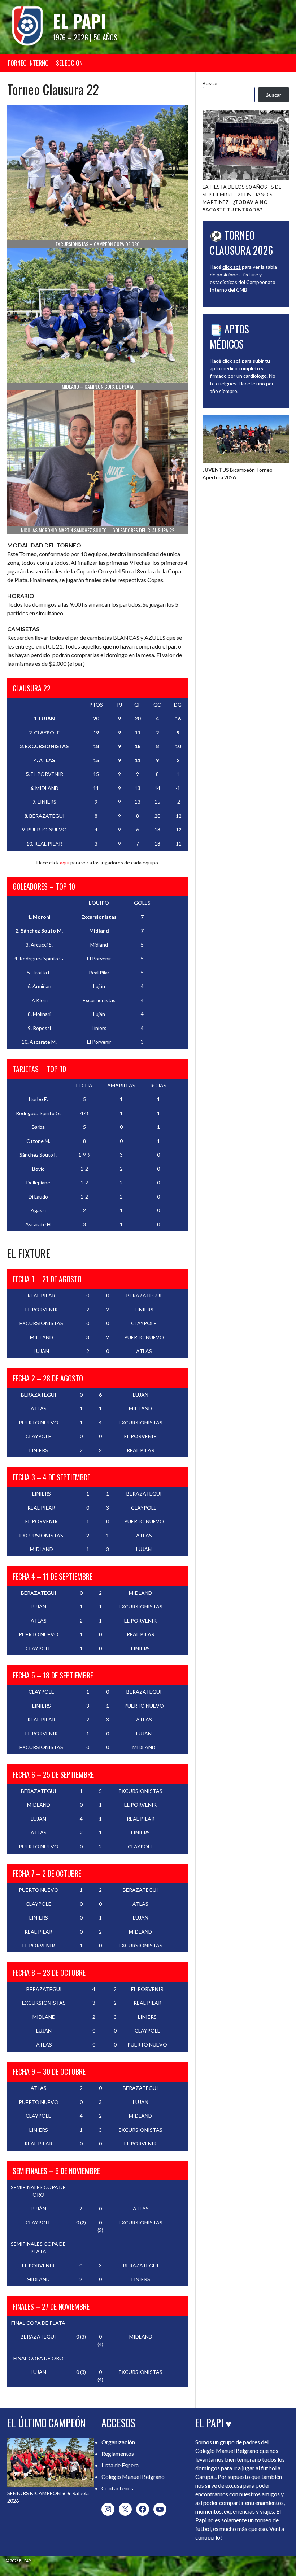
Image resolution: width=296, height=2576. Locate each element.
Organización (118, 2442)
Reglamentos (118, 2453)
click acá (232, 267)
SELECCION (69, 63)
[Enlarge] (279, 425)
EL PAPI (79, 21)
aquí (65, 862)
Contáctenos (117, 2488)
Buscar (210, 83)
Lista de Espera (120, 2465)
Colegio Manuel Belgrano (133, 2477)
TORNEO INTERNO (28, 63)
